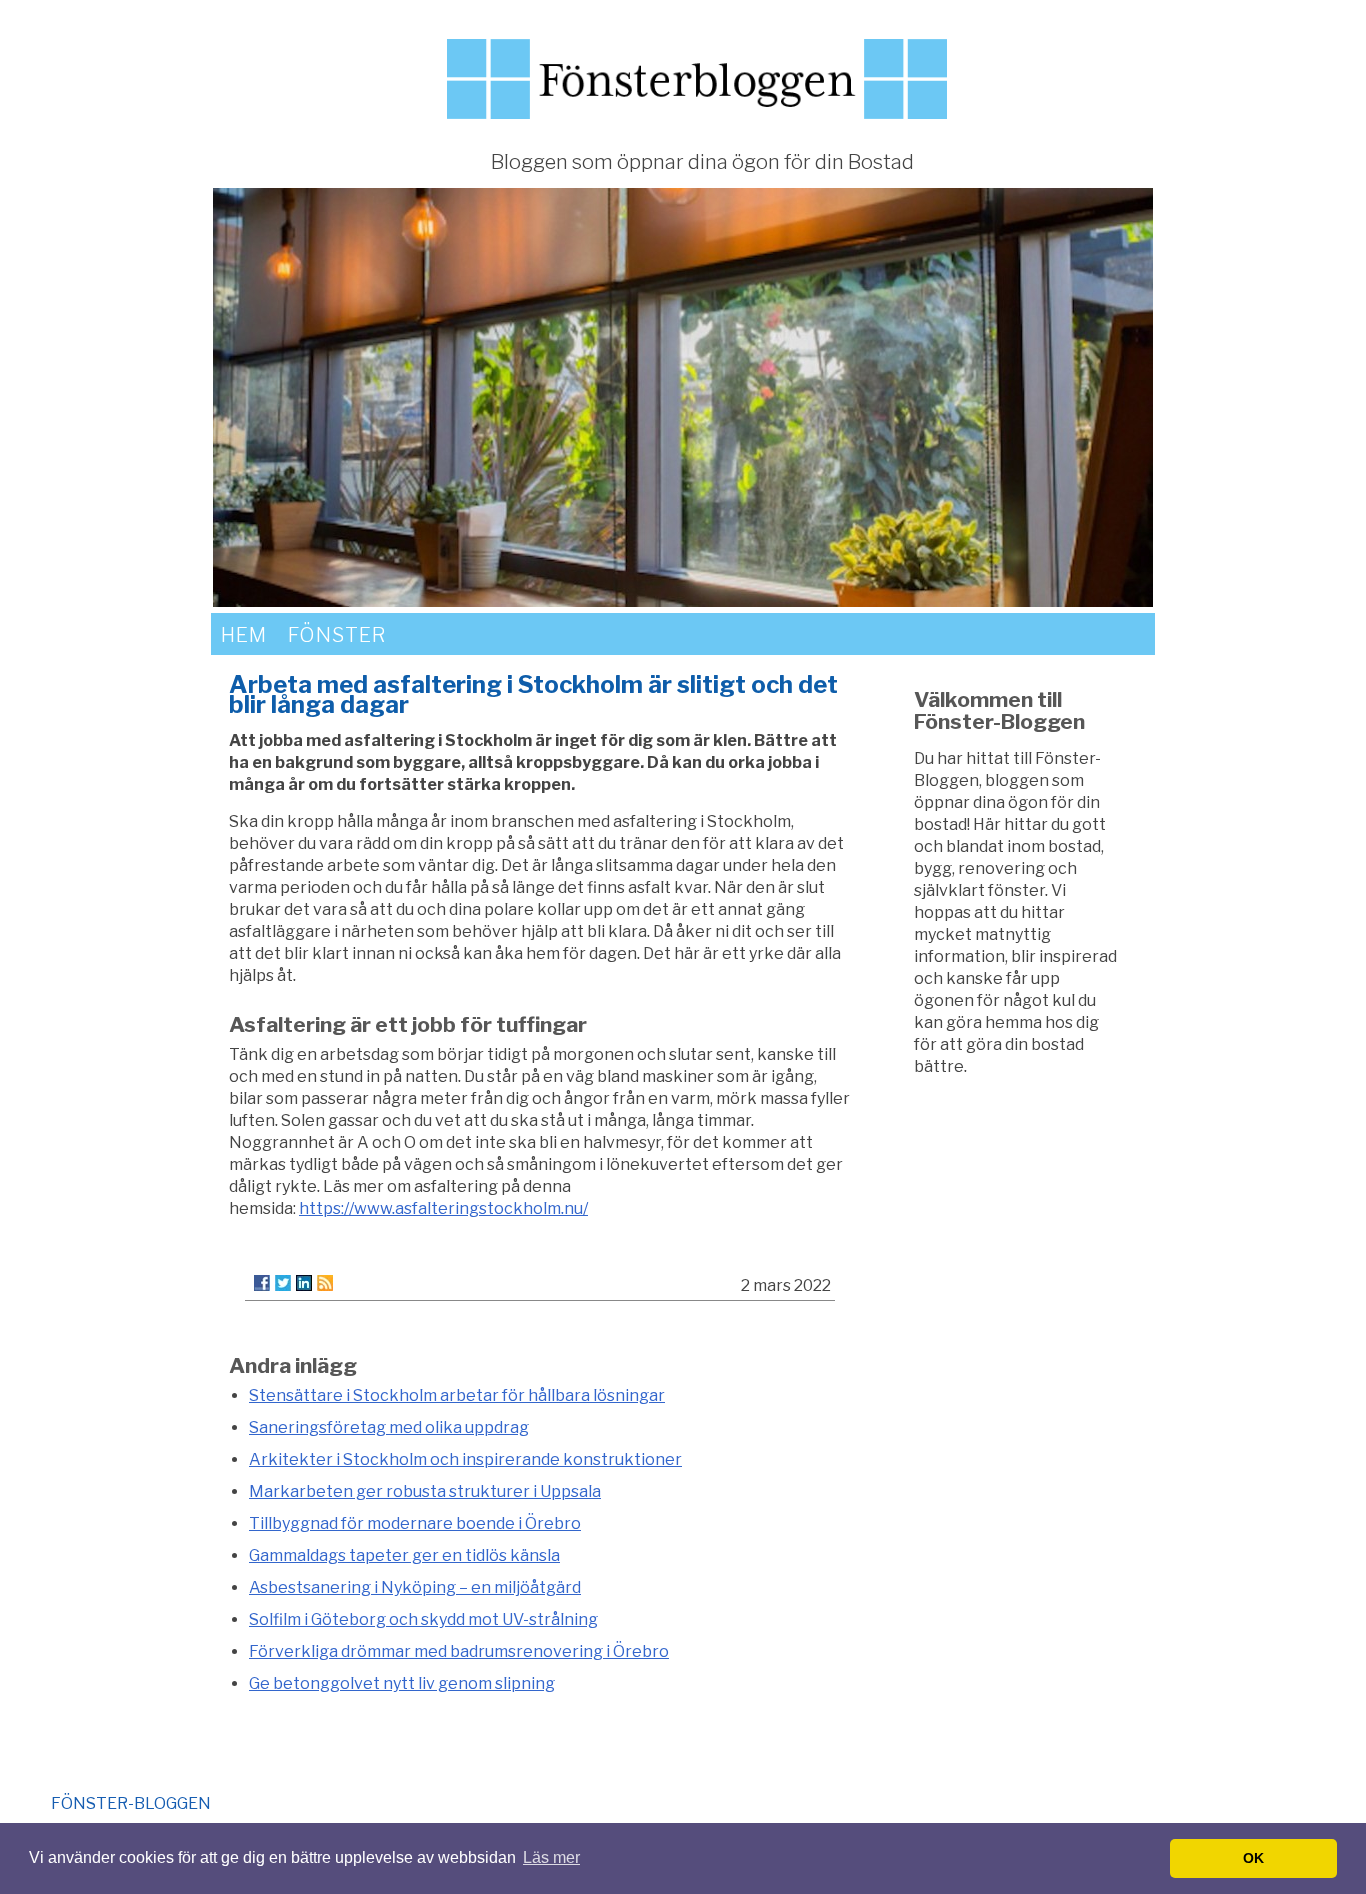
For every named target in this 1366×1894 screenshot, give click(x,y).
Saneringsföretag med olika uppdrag (389, 1427)
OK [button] (1253, 1858)
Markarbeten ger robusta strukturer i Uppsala (425, 1491)
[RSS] (325, 1283)
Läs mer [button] (551, 1857)
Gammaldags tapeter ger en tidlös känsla (404, 1555)
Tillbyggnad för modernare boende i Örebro (415, 1523)
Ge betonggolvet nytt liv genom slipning (402, 1683)
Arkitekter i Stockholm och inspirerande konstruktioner (465, 1459)
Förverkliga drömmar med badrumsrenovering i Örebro (459, 1651)
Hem (244, 635)
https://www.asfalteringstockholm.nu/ (443, 1208)
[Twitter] (283, 1283)
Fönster (337, 635)
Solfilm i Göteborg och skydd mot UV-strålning (423, 1619)
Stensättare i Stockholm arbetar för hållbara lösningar (457, 1395)
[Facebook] (262, 1283)
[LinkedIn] (304, 1283)
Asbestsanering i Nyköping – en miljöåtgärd (415, 1587)
